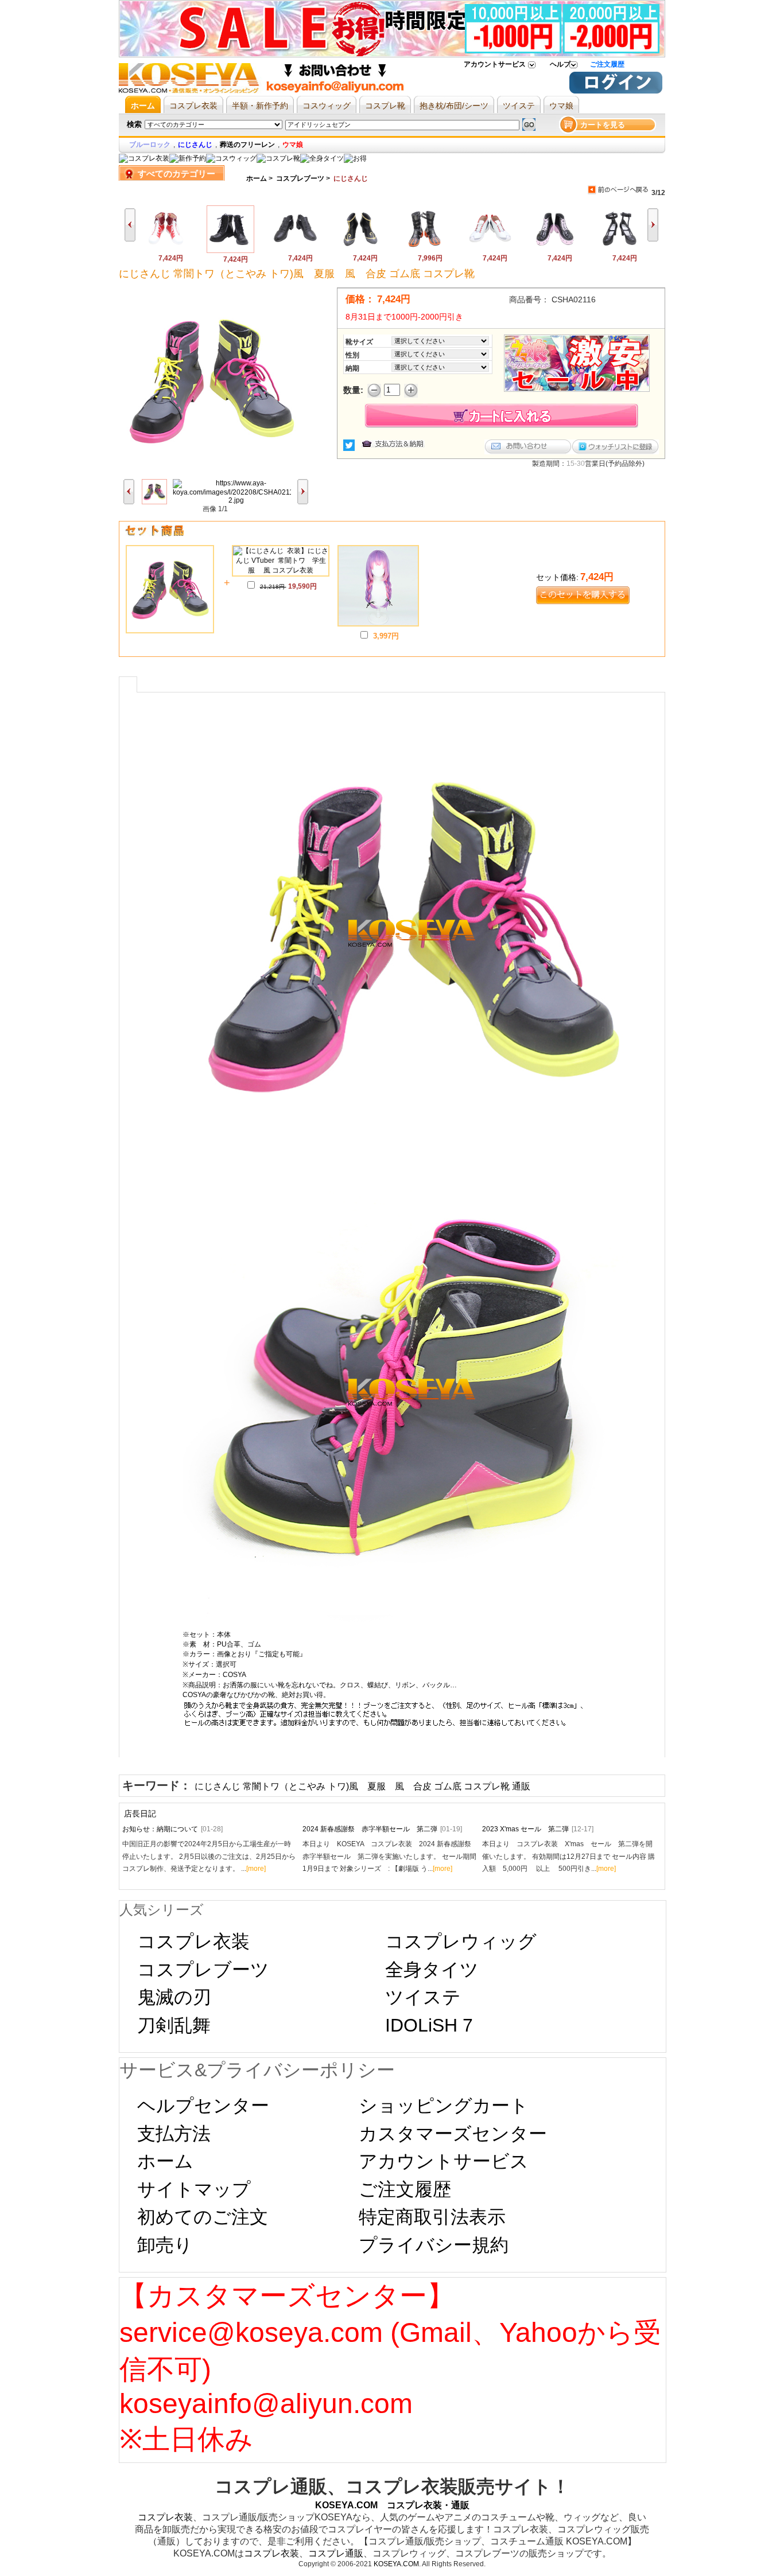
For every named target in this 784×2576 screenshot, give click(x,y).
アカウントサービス (495, 64)
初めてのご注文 (203, 2217)
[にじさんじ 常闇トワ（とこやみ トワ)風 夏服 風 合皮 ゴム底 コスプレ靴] (230, 251)
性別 (352, 355)
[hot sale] (355, 158)
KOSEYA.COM (396, 2564)
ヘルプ (560, 64)
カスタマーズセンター (453, 2134)
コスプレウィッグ (461, 1941)
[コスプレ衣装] (144, 158)
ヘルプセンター (203, 2106)
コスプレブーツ (300, 178)
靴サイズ (359, 342)
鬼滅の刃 (174, 1997)
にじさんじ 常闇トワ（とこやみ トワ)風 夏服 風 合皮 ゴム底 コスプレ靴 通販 (362, 1786)
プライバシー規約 (434, 2245)
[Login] (616, 91)
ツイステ (423, 1997)
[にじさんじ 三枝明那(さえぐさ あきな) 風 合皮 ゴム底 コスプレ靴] (490, 250)
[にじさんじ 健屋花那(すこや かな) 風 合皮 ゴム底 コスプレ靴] (555, 250)
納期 (352, 368)
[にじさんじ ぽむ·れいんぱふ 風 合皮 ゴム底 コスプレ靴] (360, 250)
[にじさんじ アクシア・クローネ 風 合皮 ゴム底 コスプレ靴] (295, 250)
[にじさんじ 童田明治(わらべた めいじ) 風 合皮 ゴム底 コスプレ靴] (166, 250)
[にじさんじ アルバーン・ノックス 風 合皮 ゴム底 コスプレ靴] (425, 250)
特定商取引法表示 (432, 2217)
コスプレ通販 (336, 2553)
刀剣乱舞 (174, 2025)
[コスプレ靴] (278, 158)
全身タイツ (432, 1970)
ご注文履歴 (607, 64)
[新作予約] (188, 158)
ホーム (257, 178)
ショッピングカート (444, 2106)
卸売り (165, 2245)
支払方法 (174, 2134)
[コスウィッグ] (231, 158)
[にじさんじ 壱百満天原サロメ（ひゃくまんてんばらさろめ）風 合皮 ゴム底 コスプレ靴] (620, 250)
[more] (256, 1869)
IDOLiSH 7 (429, 2025)
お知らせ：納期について (172, 1829)
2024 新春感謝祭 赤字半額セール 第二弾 (382, 1829)
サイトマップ (194, 2189)
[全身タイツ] (322, 158)
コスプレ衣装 (193, 1941)
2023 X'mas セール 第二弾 (538, 1829)
